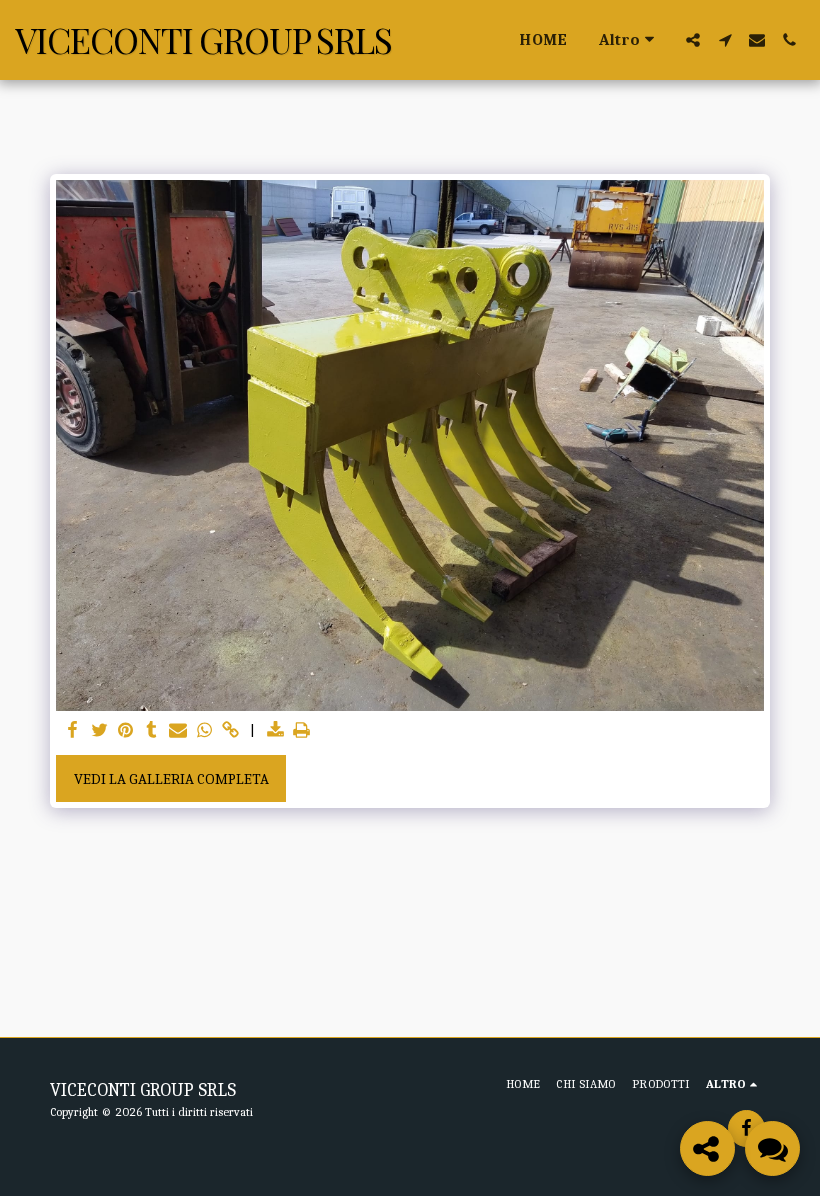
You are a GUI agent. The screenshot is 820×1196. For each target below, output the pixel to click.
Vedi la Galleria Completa (171, 779)
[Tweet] (99, 731)
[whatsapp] (204, 731)
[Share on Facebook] (73, 731)
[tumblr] (151, 731)
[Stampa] (301, 731)
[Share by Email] (178, 731)
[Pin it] (125, 731)
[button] (693, 40)
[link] (230, 731)
